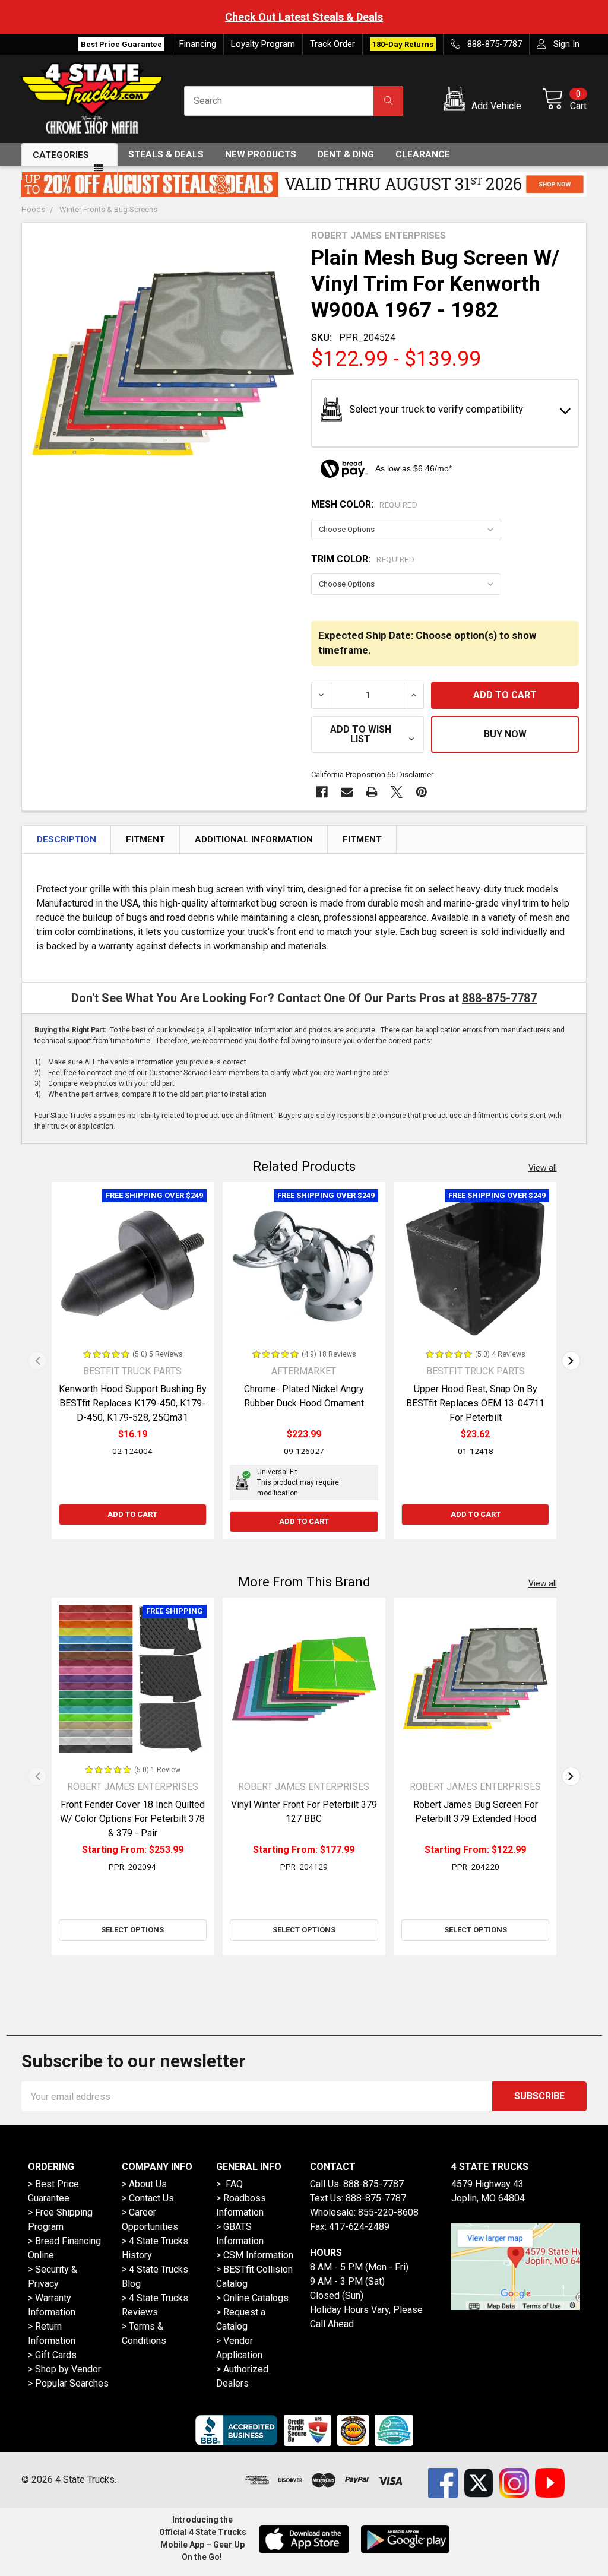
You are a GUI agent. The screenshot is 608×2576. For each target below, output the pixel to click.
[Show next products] (571, 1361)
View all (543, 1168)
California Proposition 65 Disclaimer (372, 774)
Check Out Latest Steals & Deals (211, 17)
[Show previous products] (37, 1361)
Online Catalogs (256, 2298)
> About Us (144, 2184)
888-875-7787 (499, 998)
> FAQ (229, 2184)
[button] (485, 101)
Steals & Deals (166, 154)
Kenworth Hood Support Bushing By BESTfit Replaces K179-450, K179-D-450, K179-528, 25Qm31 (133, 1403)
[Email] (347, 792)
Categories (61, 155)
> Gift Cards (52, 2355)
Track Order (332, 44)
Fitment (145, 839)
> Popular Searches (68, 2383)
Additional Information (254, 839)
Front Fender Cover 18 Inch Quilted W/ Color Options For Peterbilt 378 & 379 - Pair (132, 1819)
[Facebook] (322, 792)
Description (66, 839)
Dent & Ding (346, 154)
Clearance (423, 154)
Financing (198, 44)
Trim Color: (363, 559)
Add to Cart (132, 1514)
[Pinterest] (422, 792)
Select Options (132, 1930)
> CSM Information (255, 2255)
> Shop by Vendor (64, 2369)
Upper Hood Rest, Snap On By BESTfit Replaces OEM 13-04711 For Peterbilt (475, 1403)
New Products (261, 154)
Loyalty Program (263, 44)
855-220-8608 (388, 2212)
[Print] (372, 792)
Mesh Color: (364, 504)
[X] (397, 792)
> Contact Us (148, 2198)
